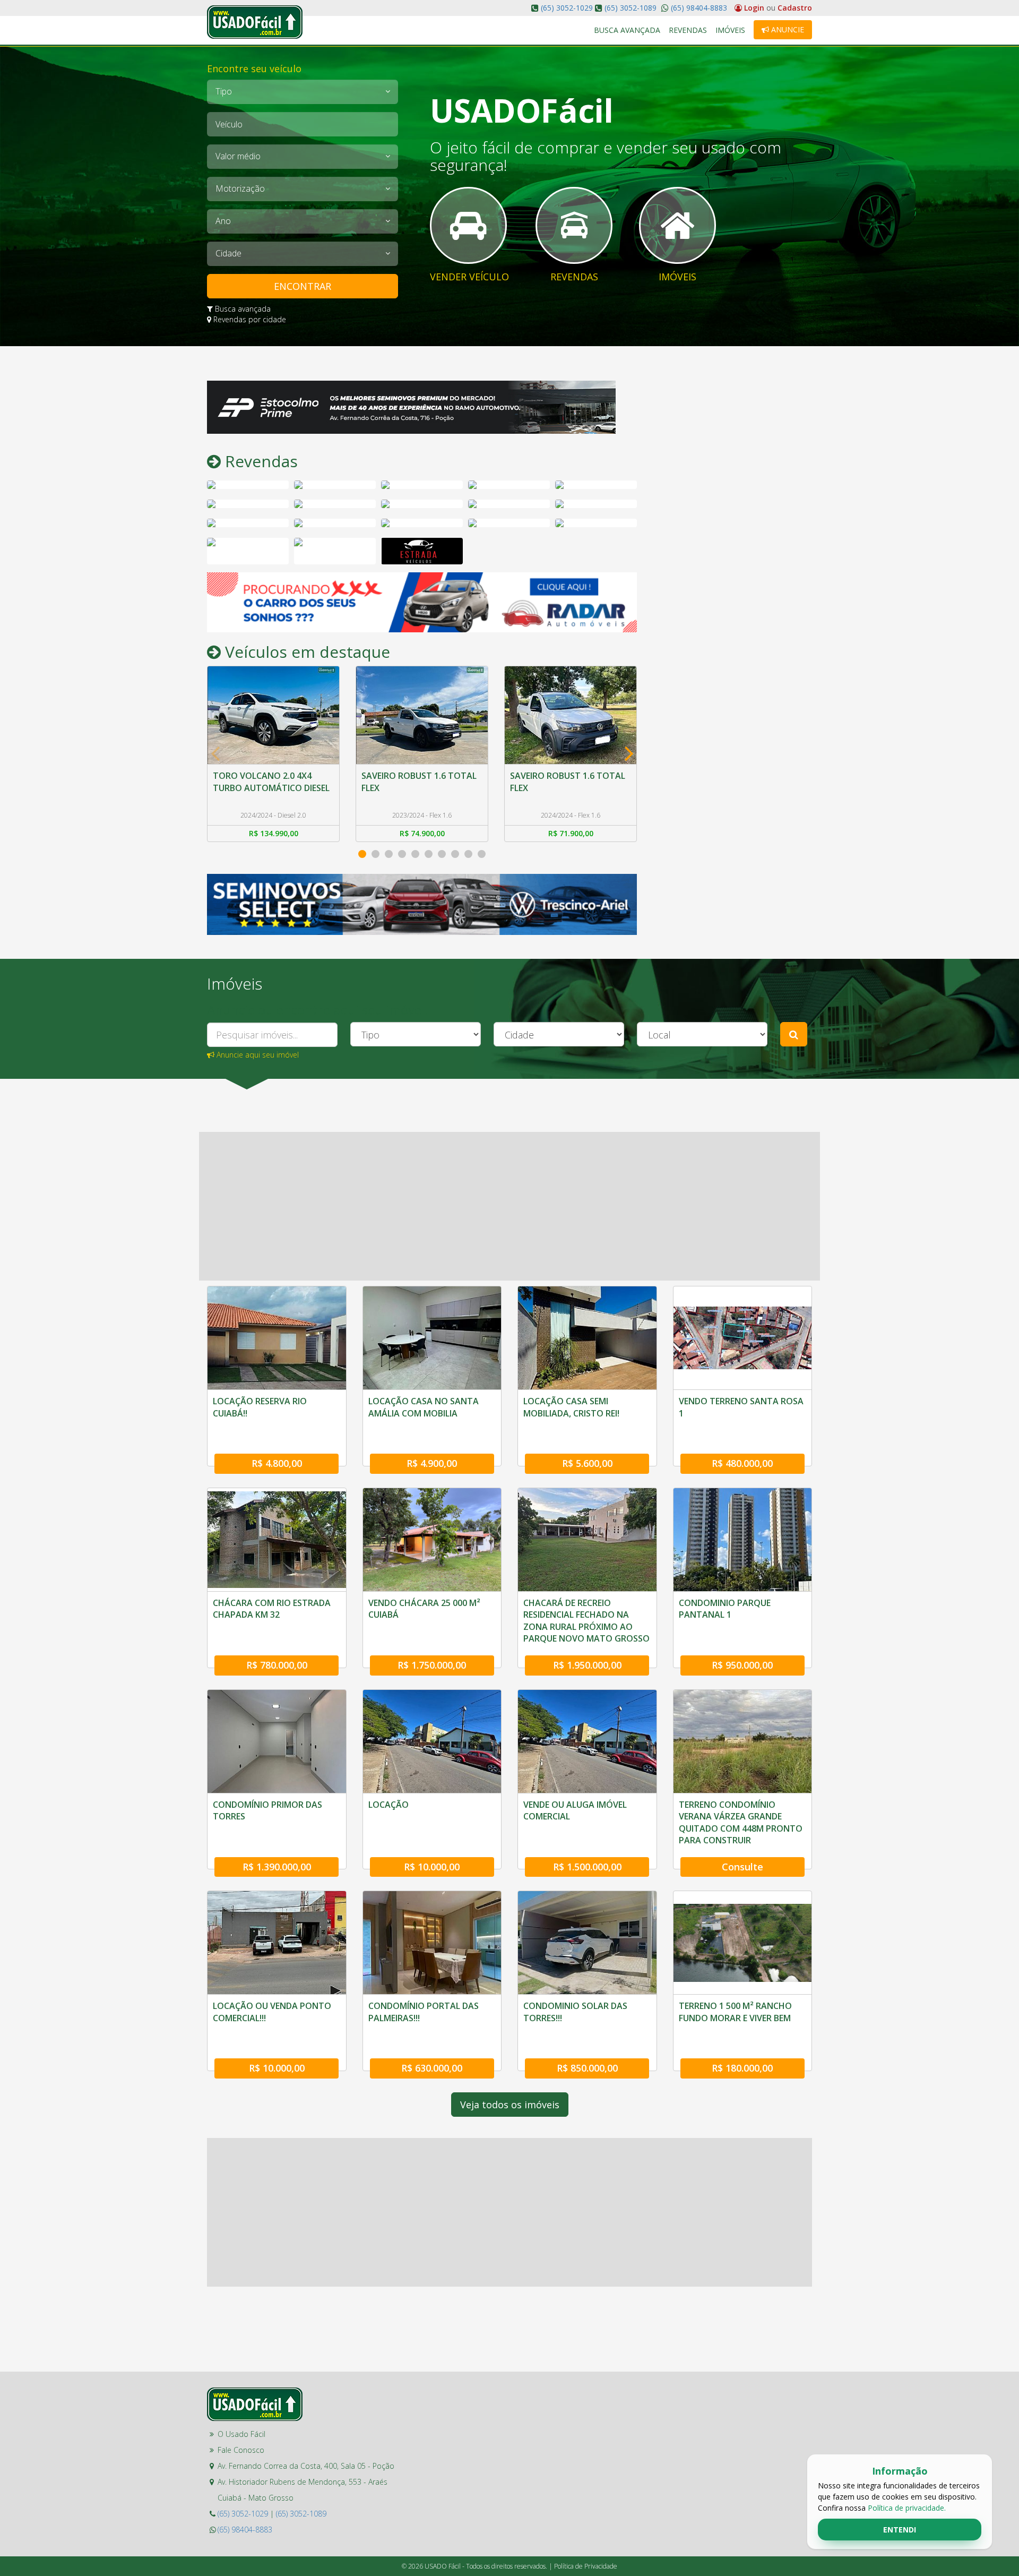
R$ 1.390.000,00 (277, 1867)
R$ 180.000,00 (742, 2068)
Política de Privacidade (586, 2566)
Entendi (900, 2530)
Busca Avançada (627, 30)
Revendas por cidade (249, 319)
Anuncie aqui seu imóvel (257, 1055)
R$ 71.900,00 (422, 833)
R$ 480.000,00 (742, 1463)
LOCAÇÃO (388, 1805)
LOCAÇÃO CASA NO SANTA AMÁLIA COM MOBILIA (424, 1407)
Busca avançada (242, 309)
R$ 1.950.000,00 (587, 1665)
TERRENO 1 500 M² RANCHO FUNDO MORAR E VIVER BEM (735, 2012)
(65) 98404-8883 (698, 8)
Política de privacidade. (907, 2508)
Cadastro (795, 8)
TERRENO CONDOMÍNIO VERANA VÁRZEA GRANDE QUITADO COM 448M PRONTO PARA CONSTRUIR (741, 1822)
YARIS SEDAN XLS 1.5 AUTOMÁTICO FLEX (551, 782)
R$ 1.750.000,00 (432, 1665)
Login (754, 8)
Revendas (688, 30)
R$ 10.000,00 (432, 1867)
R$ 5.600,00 (587, 1463)
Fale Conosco (241, 2450)
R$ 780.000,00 (277, 1665)
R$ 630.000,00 (432, 2068)
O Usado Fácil (241, 2434)
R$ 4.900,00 (432, 1463)
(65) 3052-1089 (631, 8)
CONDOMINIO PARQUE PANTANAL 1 (725, 1609)
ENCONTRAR (303, 286)
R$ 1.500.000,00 (587, 1867)
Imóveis (730, 30)
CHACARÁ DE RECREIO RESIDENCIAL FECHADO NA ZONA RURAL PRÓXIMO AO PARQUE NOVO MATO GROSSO (586, 1621)
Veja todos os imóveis (510, 2105)
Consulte (742, 1867)
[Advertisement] (732, 540)
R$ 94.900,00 (571, 833)
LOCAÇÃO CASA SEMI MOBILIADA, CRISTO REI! (571, 1407)
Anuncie (787, 29)
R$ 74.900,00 (274, 833)
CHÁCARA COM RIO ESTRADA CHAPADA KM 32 (272, 1609)
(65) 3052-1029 (567, 8)
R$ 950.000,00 (742, 1665)
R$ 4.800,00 (277, 1463)
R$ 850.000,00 (587, 2068)
